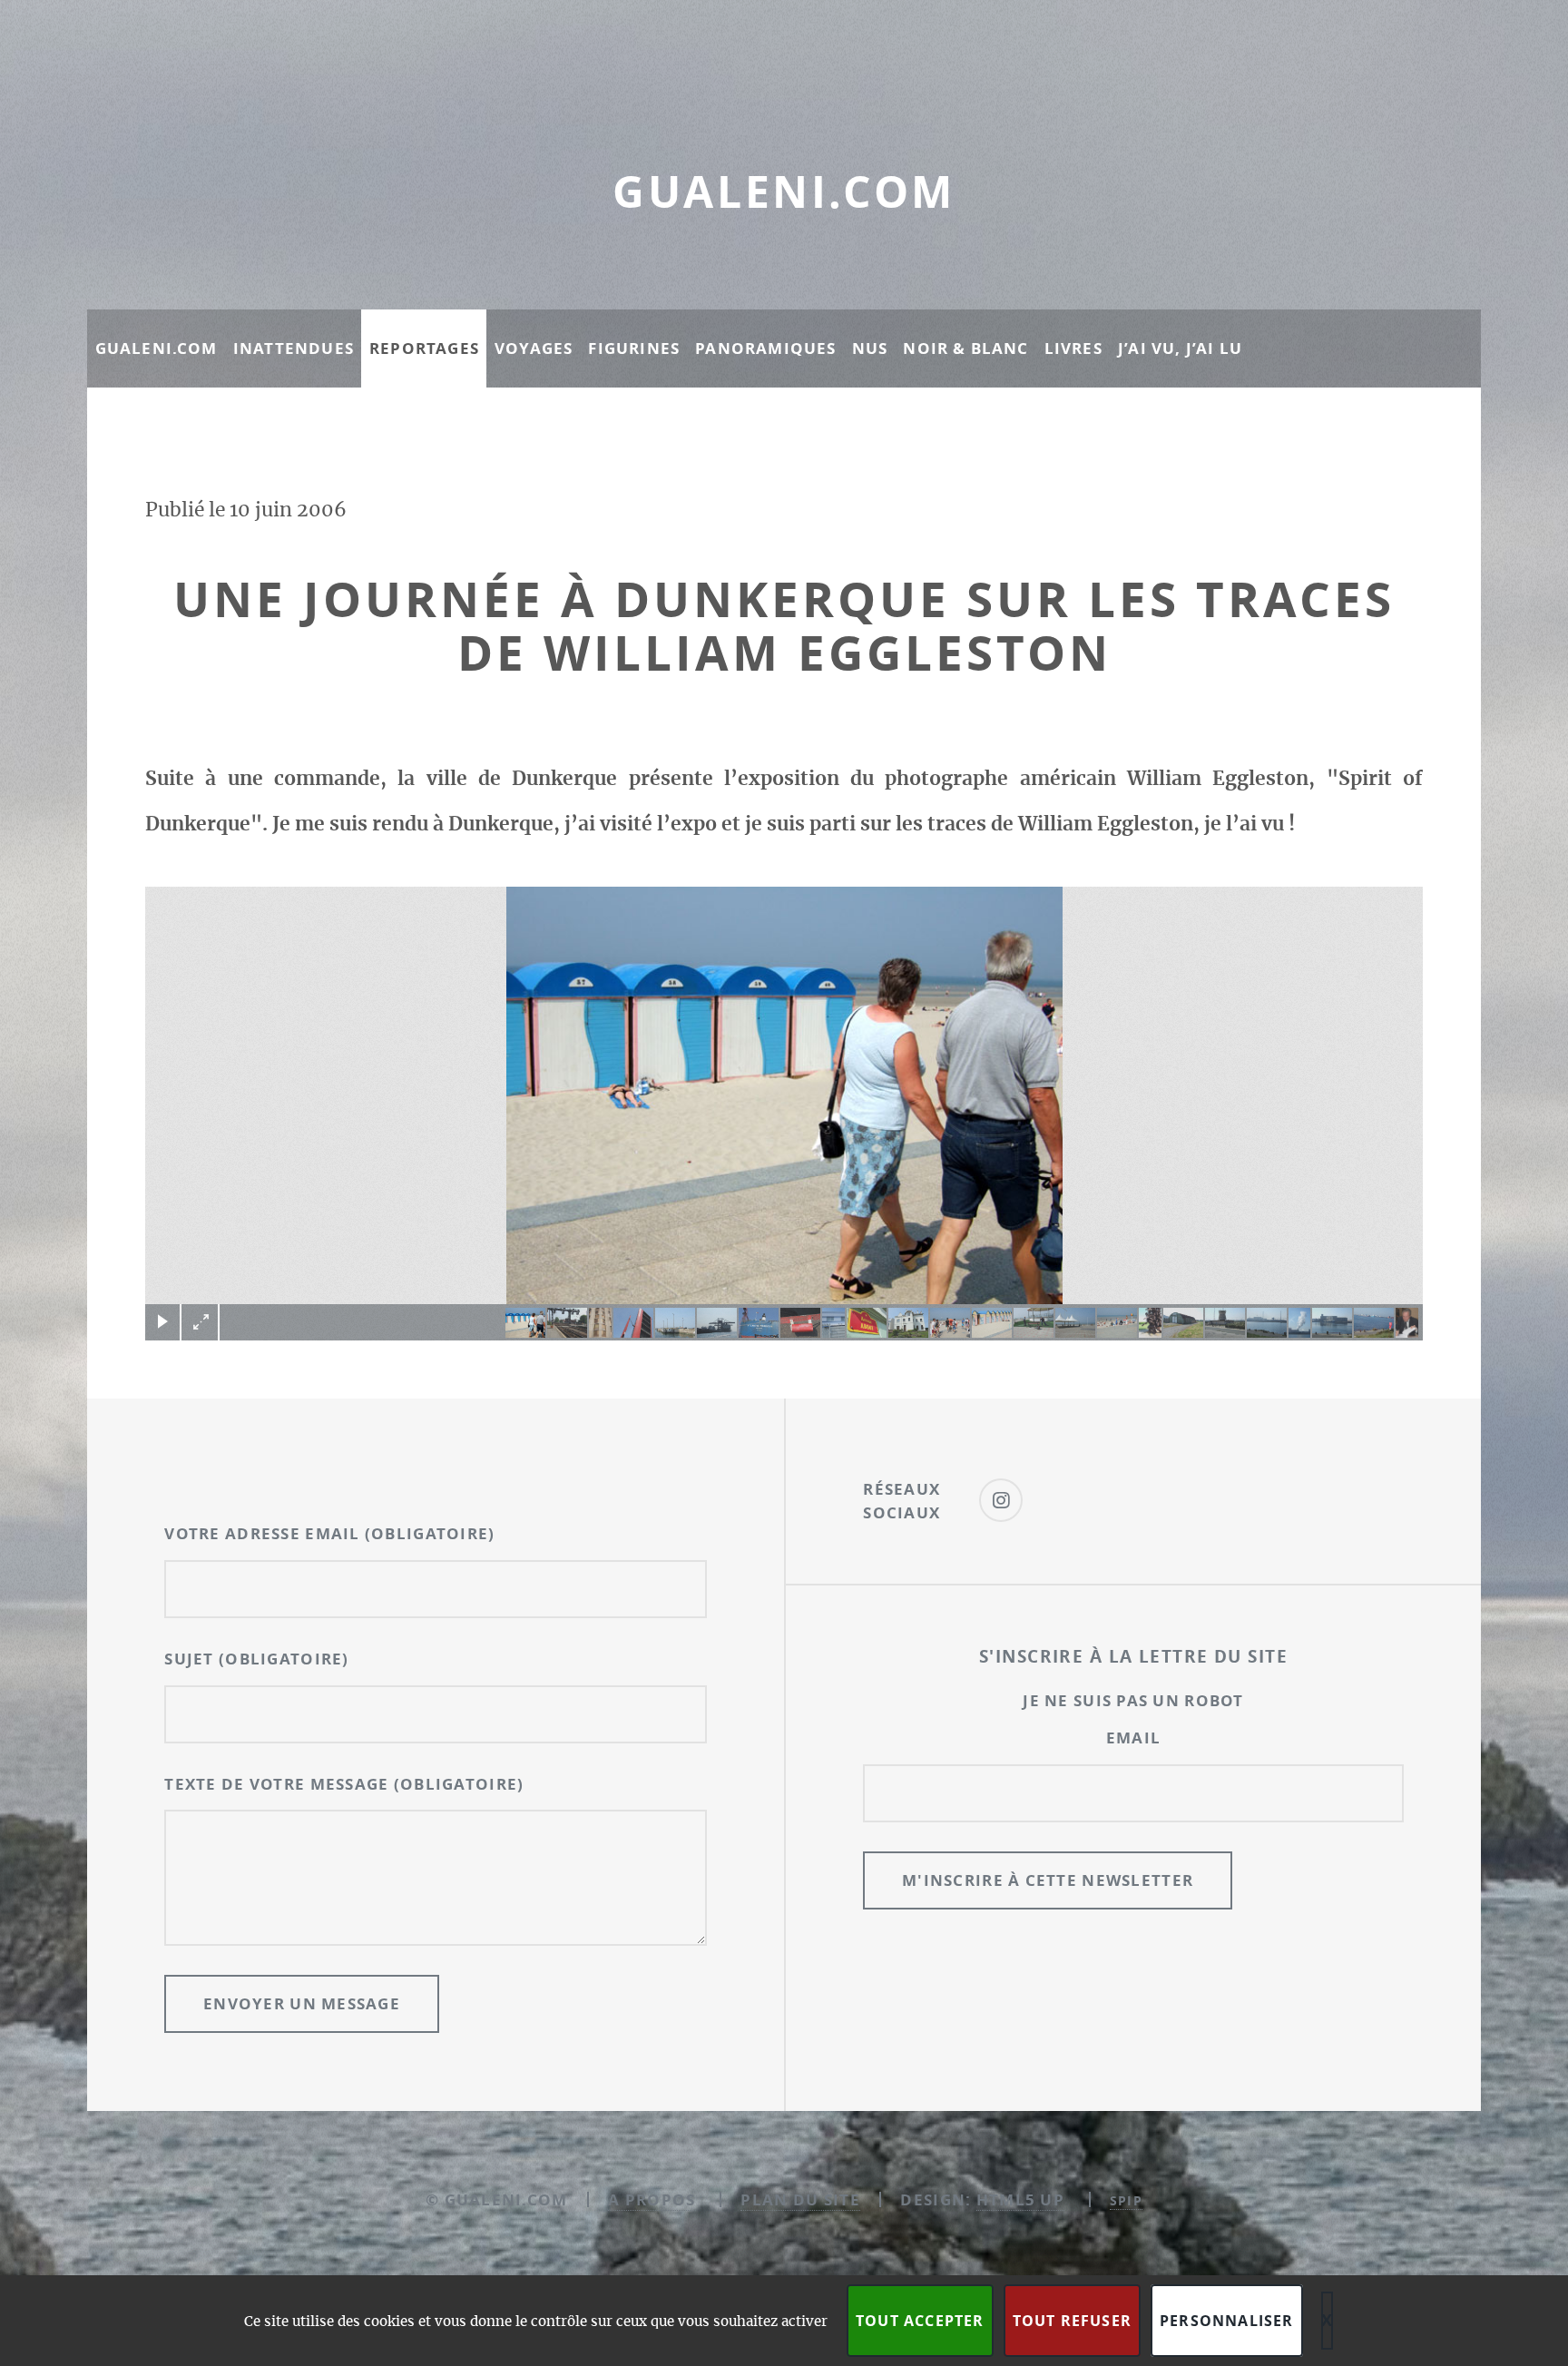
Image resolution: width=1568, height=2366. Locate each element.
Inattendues (294, 348)
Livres (1073, 348)
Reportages (424, 348)
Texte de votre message (344, 1784)
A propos (652, 2199)
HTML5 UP (1020, 2199)
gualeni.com (784, 191)
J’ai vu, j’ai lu (1180, 348)
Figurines (634, 348)
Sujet (256, 1659)
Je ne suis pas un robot (1133, 1700)
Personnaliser (1227, 2321)
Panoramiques (765, 348)
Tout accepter (920, 2321)
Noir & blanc (965, 348)
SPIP (1126, 2200)
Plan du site (800, 2199)
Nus (870, 348)
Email (1133, 1738)
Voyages (534, 348)
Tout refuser (1072, 2321)
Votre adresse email (329, 1533)
